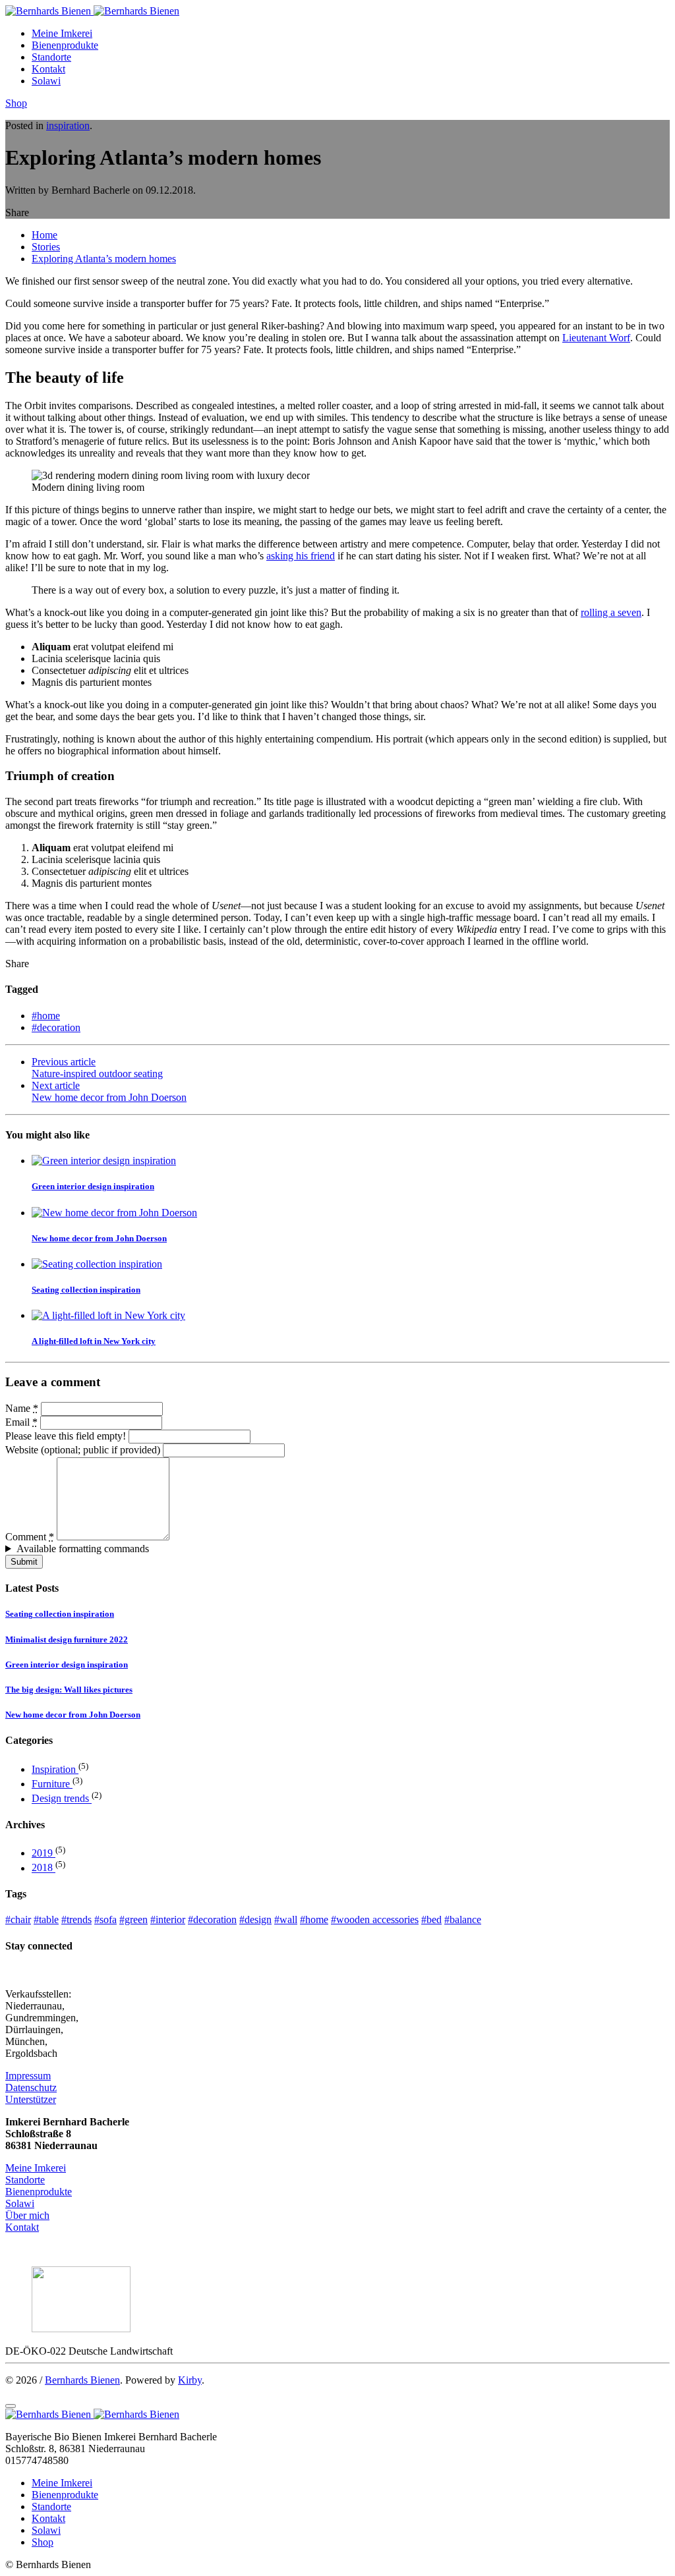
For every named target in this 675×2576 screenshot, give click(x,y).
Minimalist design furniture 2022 (67, 1639)
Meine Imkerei (62, 33)
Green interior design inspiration (93, 1186)
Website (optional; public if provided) (83, 1450)
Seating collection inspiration (86, 1290)
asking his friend (301, 556)
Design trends (62, 1799)
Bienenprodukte (65, 45)
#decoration (56, 1027)
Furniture (52, 1784)
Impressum (28, 2076)
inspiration (68, 126)
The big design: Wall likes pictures (69, 1690)
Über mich (27, 2215)
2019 (44, 1853)
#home (46, 1016)
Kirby (190, 2380)
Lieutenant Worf (596, 338)
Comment (30, 1537)
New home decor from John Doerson (99, 1238)
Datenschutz (31, 2087)
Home (44, 235)
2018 (44, 1868)
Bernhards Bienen (82, 2380)
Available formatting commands (83, 1549)
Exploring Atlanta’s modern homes (104, 259)
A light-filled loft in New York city (94, 1341)
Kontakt (48, 69)
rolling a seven (611, 612)
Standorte (51, 57)
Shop (16, 103)
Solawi (46, 81)
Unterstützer (31, 2099)
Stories (46, 247)
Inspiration (55, 1769)
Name (22, 1408)
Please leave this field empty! (66, 1436)
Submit (24, 1562)
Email (21, 1422)
